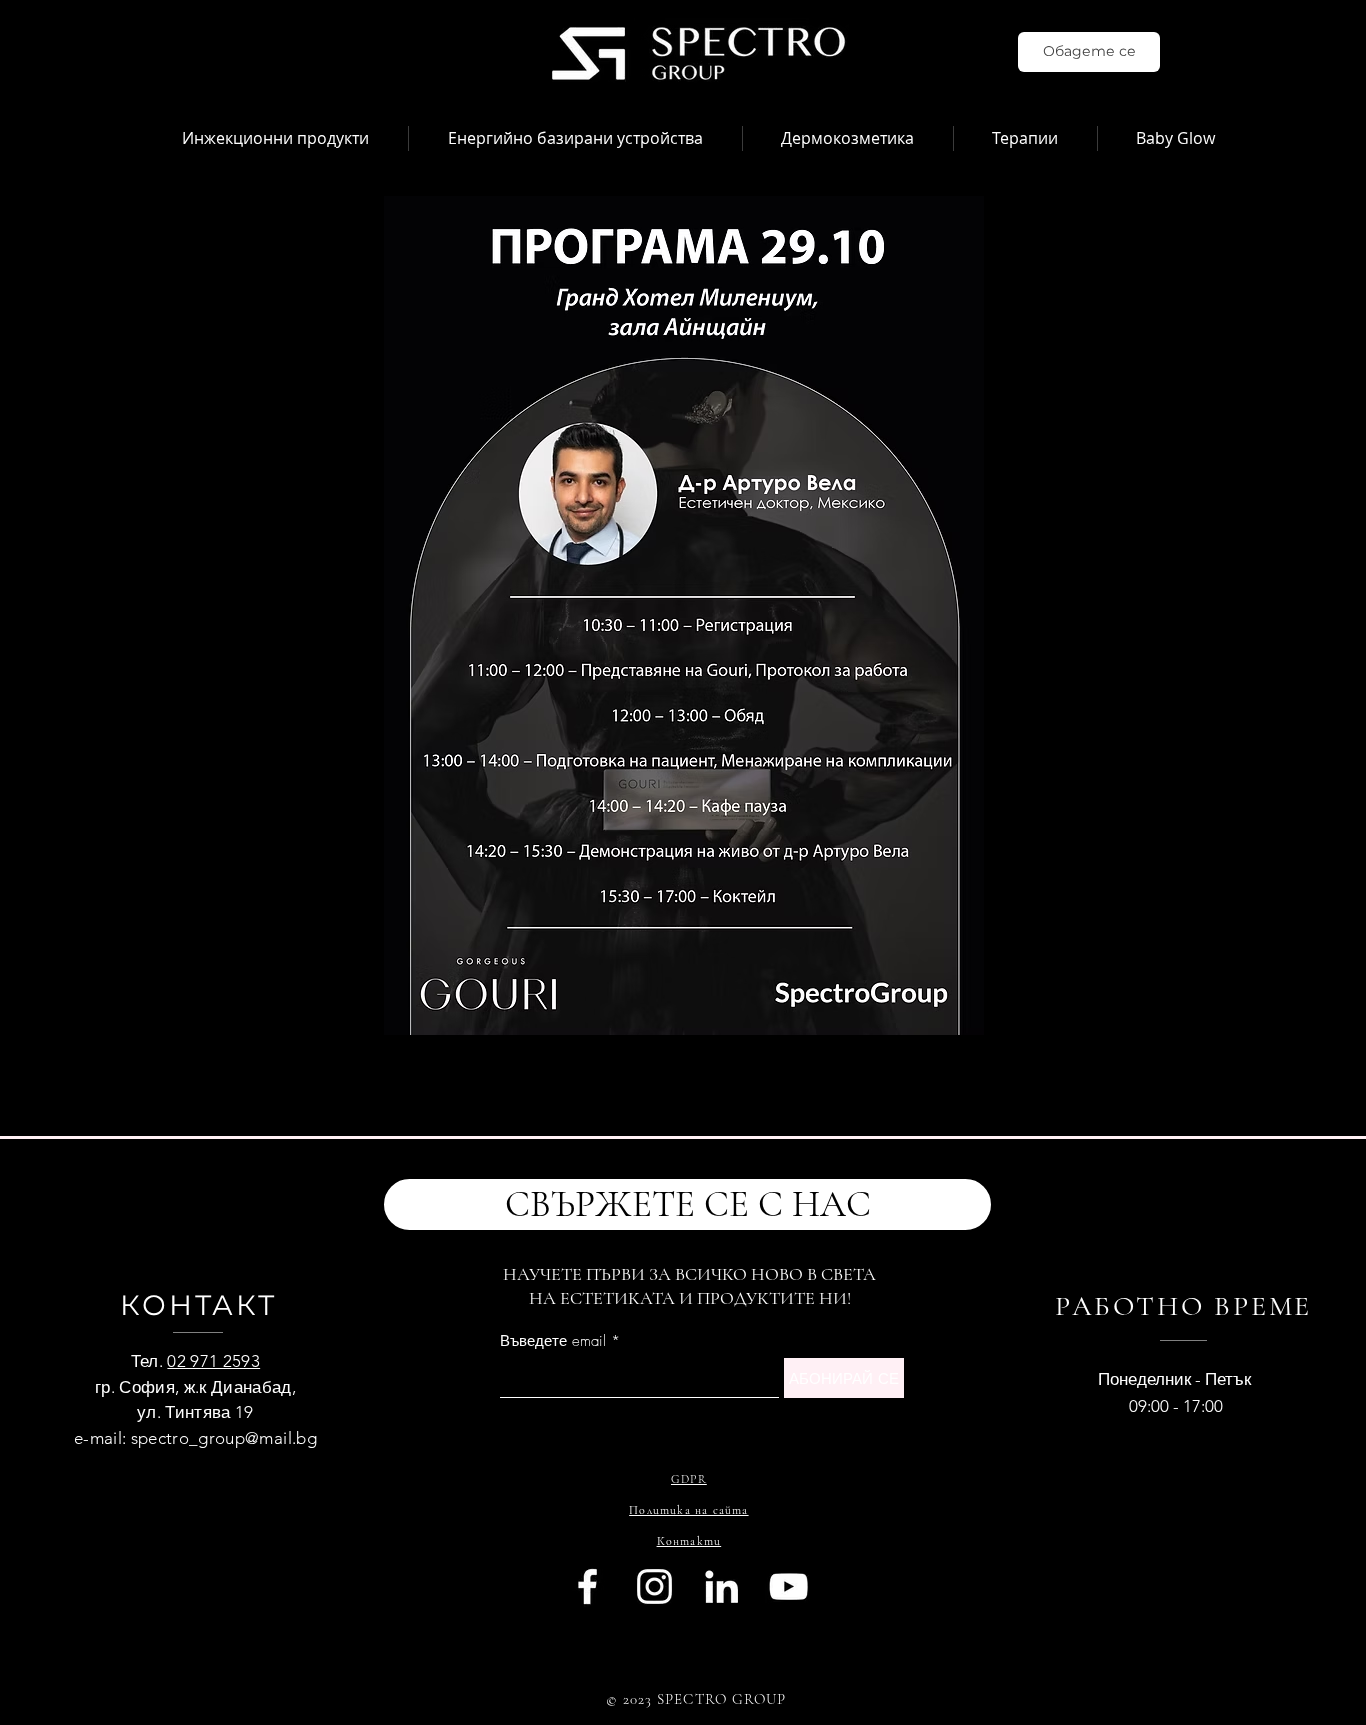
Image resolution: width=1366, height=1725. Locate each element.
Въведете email (553, 1341)
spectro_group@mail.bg (224, 1438)
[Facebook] (587, 1586)
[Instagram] (654, 1586)
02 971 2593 (213, 1361)
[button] (275, 138)
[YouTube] (788, 1586)
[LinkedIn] (721, 1586)
